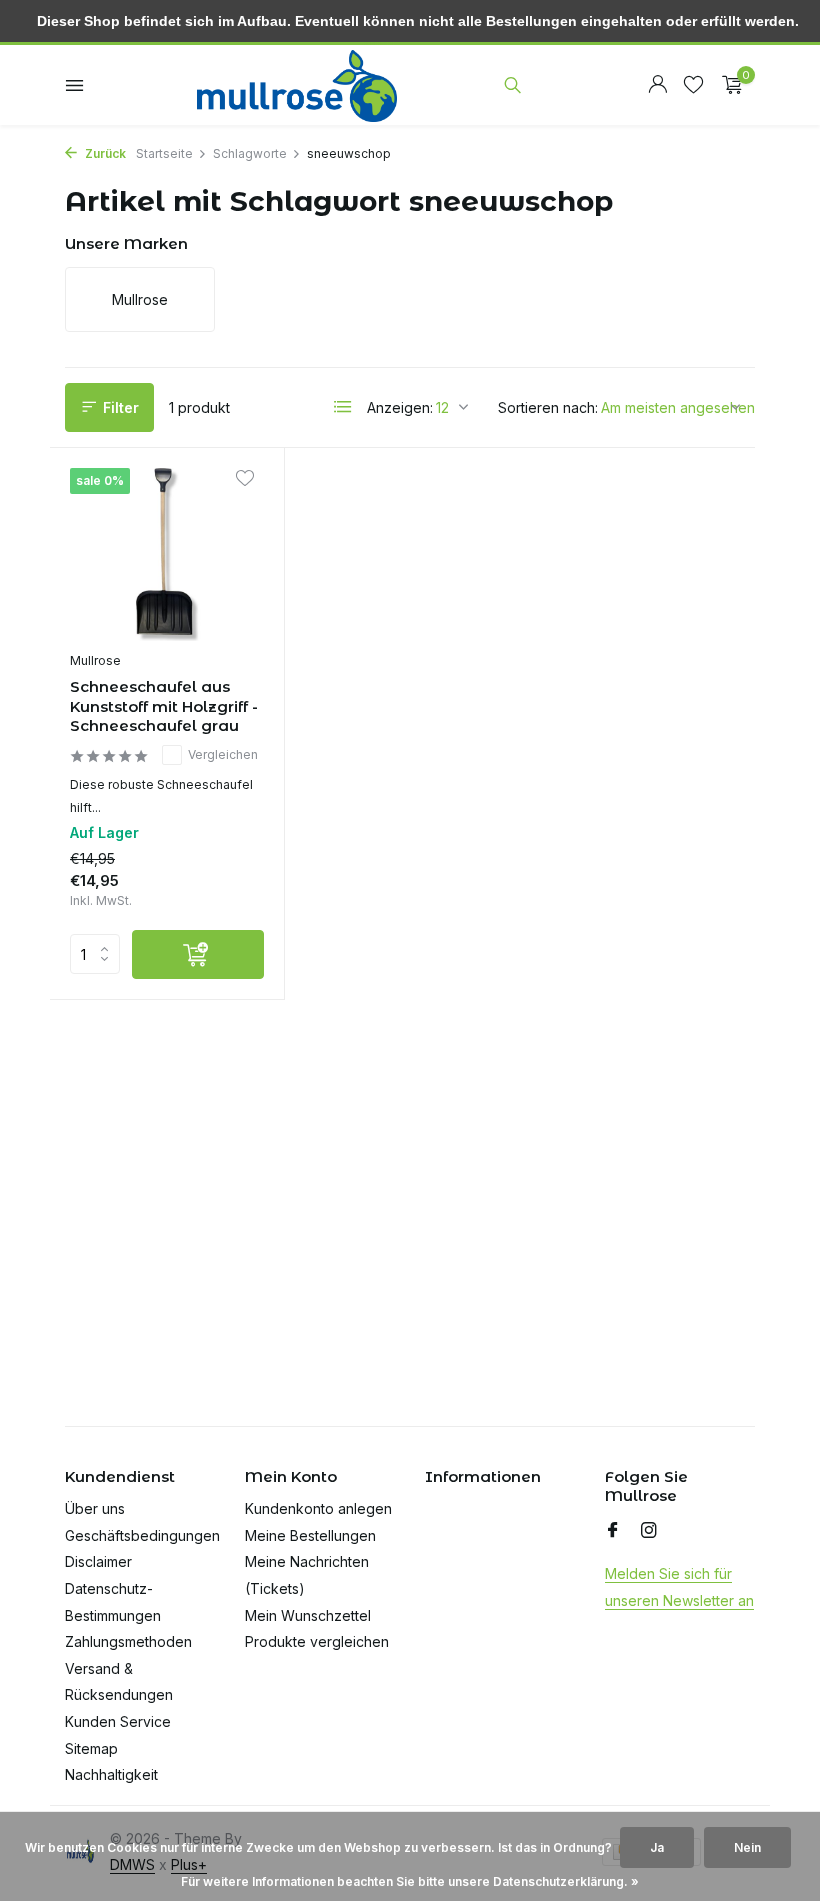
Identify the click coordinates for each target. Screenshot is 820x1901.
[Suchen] (512, 85)
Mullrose (95, 660)
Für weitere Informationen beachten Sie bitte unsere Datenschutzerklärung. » (410, 1881)
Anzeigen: (400, 407)
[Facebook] (613, 1531)
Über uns (95, 1508)
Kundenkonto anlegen (318, 1508)
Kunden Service (118, 1721)
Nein (747, 1847)
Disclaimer (98, 1561)
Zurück (104, 153)
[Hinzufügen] (198, 954)
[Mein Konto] (657, 85)
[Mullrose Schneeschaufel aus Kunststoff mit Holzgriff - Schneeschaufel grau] (167, 555)
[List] (343, 407)
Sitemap (91, 1748)
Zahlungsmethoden (128, 1641)
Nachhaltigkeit (111, 1774)
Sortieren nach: (548, 407)
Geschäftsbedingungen (142, 1535)
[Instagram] (649, 1531)
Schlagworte (250, 153)
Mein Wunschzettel (308, 1615)
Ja (657, 1847)
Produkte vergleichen (317, 1641)
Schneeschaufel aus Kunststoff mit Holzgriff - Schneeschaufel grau (164, 706)
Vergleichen (223, 754)
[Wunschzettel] (693, 85)
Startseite (164, 153)
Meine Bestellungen (310, 1535)
